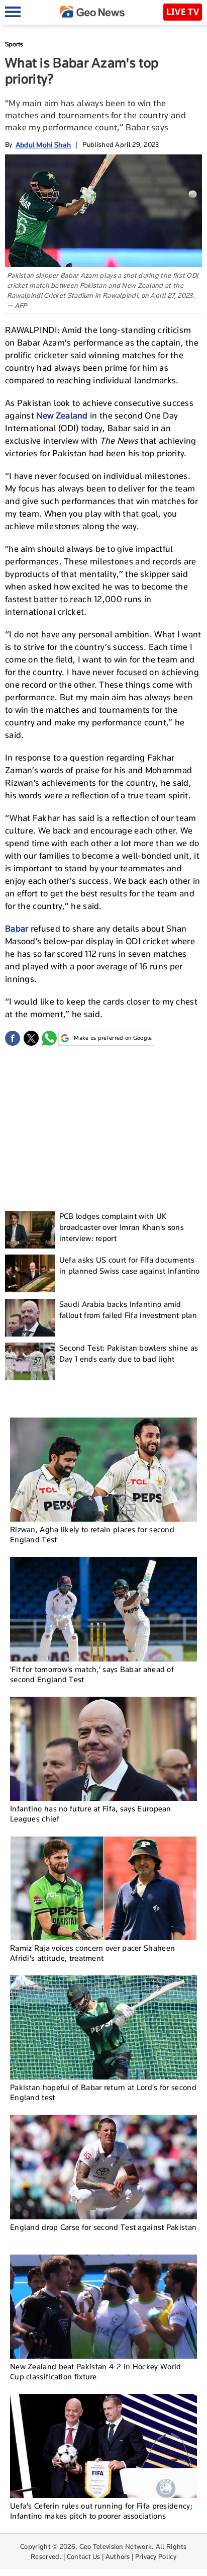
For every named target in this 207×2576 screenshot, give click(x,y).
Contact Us (84, 2556)
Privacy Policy (156, 2556)
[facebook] (13, 1038)
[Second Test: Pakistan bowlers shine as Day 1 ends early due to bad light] (30, 1361)
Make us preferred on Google (113, 1038)
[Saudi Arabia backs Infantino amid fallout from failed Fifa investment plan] (30, 1318)
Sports (14, 44)
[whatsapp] (49, 1038)
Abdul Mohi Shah (43, 145)
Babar (17, 929)
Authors (118, 2556)
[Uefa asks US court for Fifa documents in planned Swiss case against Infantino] (30, 1273)
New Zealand (62, 416)
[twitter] (31, 1038)
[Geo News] (92, 12)
